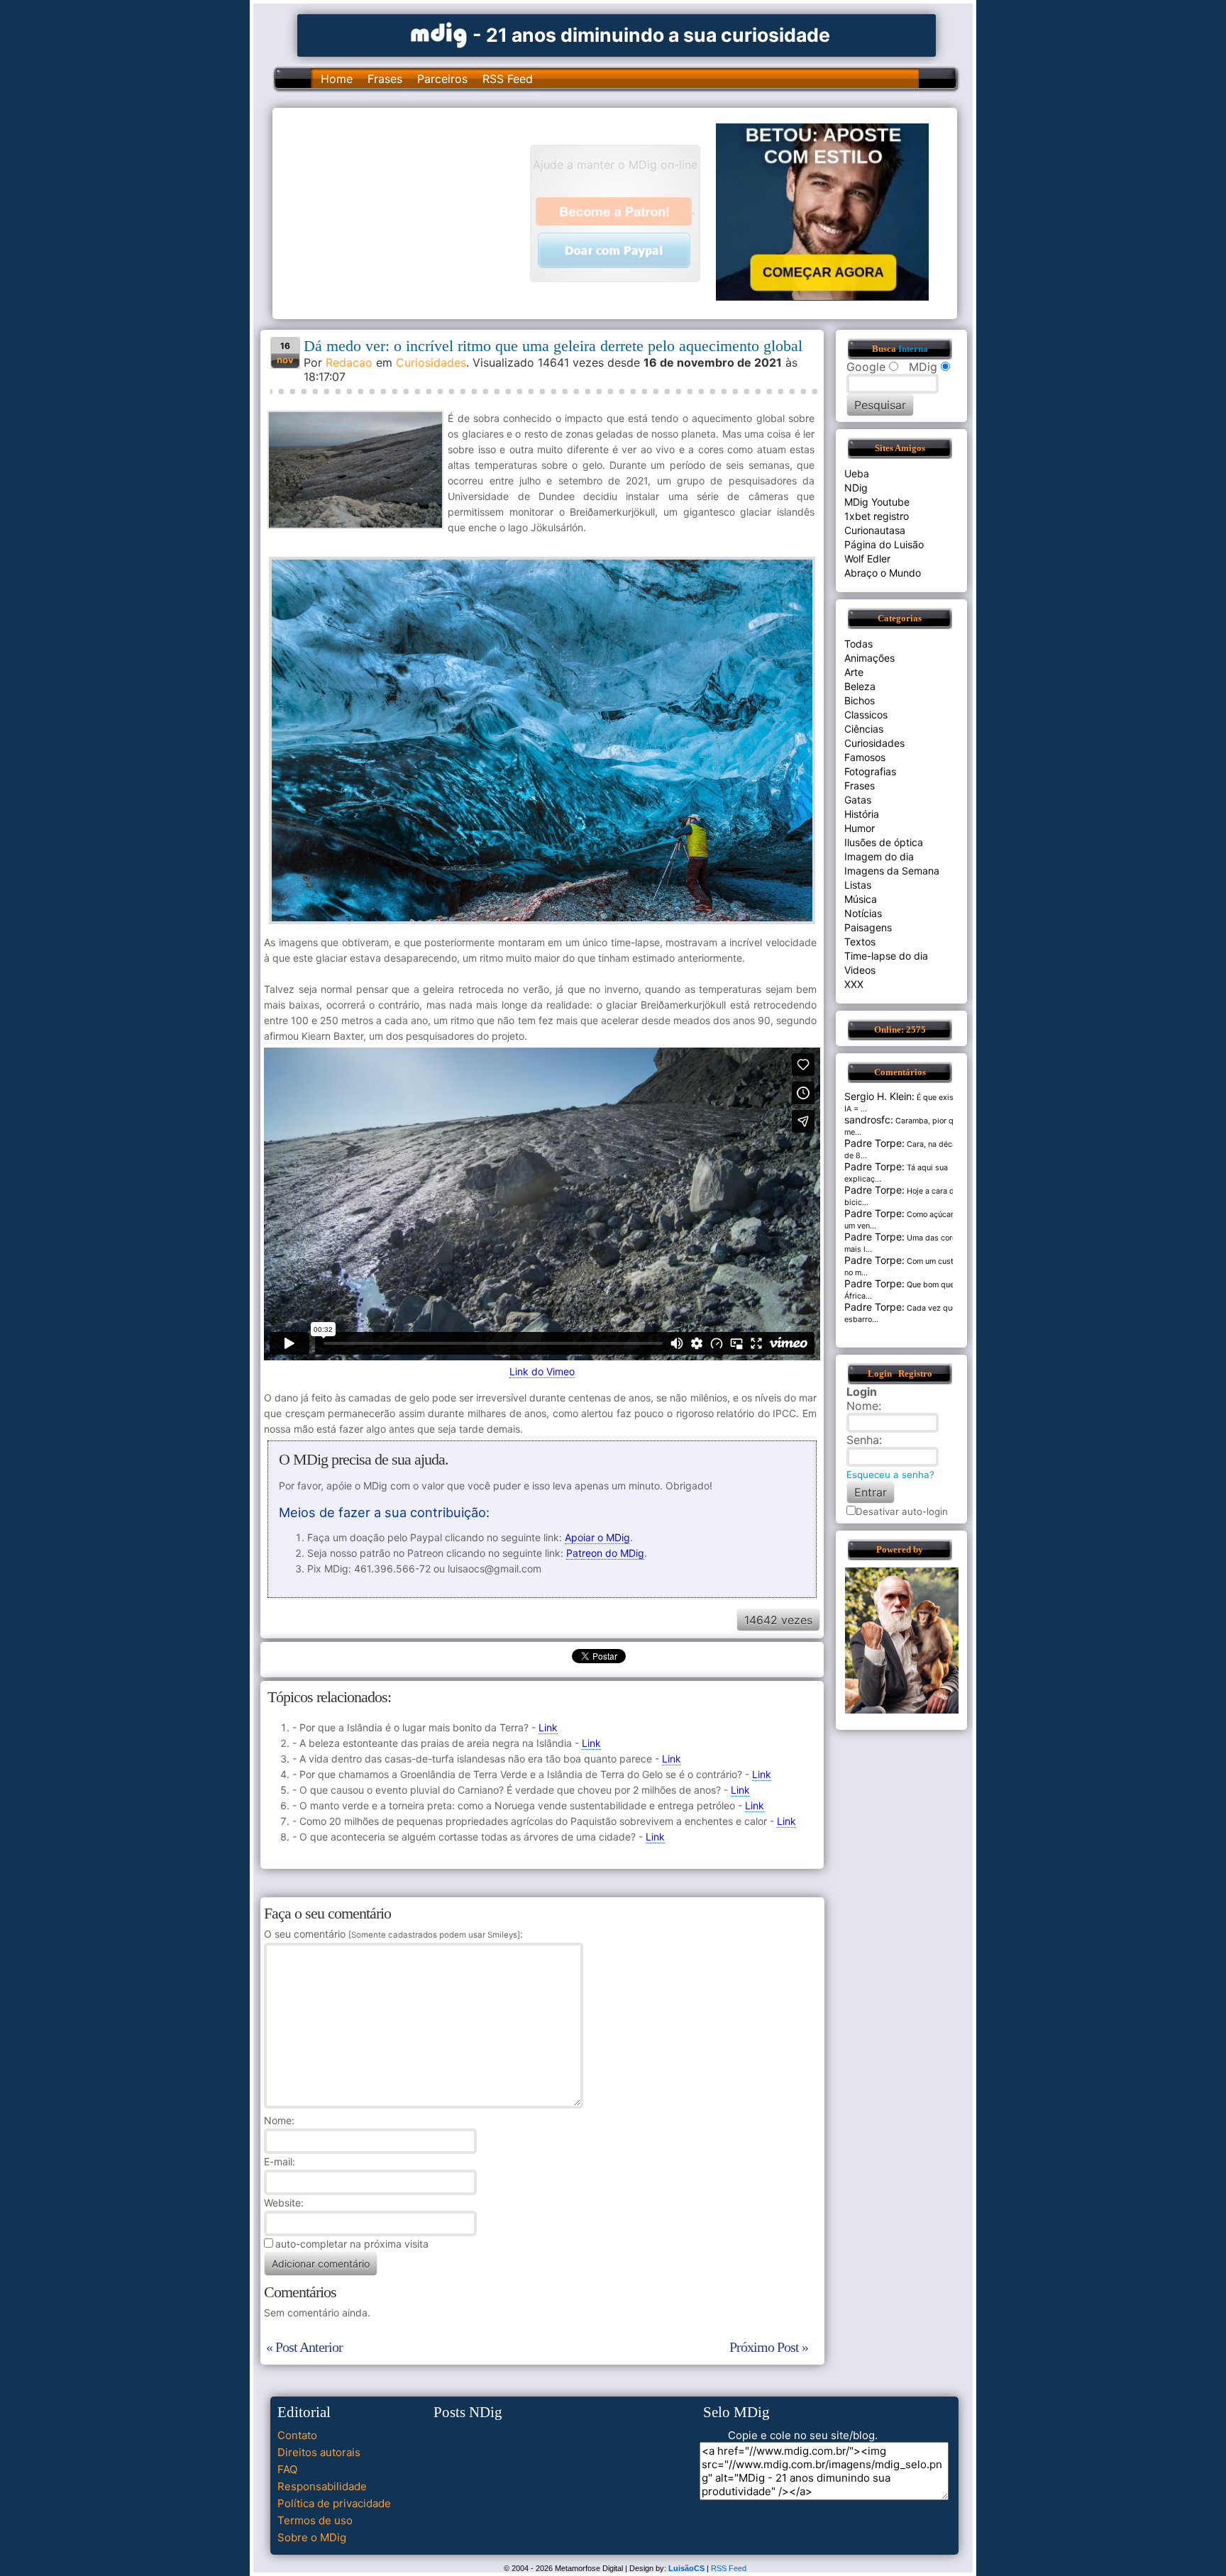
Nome (278, 2120)
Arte (854, 672)
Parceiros (442, 79)
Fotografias (870, 771)
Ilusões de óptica (884, 842)
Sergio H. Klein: (879, 1096)
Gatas (858, 800)
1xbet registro (877, 516)
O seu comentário (392, 1934)
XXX (854, 984)
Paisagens (868, 927)
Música (861, 899)
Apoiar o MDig (597, 1537)
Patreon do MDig (605, 1553)
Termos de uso (315, 2520)
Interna (913, 349)
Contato (297, 2435)
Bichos (860, 700)
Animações (869, 658)
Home (337, 79)
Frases (385, 79)
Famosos (865, 757)
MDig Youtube (877, 502)
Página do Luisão (884, 544)
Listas (858, 885)
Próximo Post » (769, 2347)
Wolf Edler (867, 559)
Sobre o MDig (312, 2537)
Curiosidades (431, 362)
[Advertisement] (408, 212)
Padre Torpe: (874, 1143)
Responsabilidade (322, 2486)
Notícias (863, 913)
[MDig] (439, 34)
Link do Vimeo (542, 1371)
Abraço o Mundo (883, 573)
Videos (860, 970)
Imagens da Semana (892, 871)
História (862, 814)
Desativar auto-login (902, 1511)
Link (548, 1727)
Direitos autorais (319, 2452)
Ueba (857, 473)
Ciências (864, 729)
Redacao (349, 362)
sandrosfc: (869, 1120)
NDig (856, 488)
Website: (284, 2203)
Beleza (860, 686)
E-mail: (280, 2161)
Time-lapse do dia (886, 956)
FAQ (287, 2469)
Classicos (866, 715)
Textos (860, 942)
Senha (863, 1440)
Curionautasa (875, 530)
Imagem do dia (879, 856)
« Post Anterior (304, 2347)
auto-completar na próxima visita (352, 2244)
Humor (860, 828)
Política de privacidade (334, 2503)
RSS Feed (508, 79)
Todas (858, 644)
